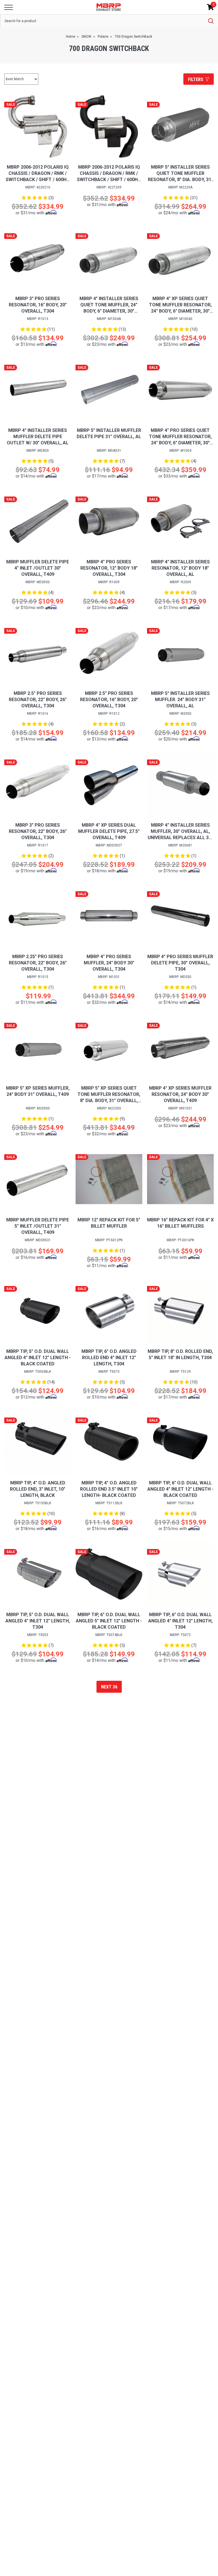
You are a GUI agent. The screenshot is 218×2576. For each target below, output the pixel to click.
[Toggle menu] (9, 7)
